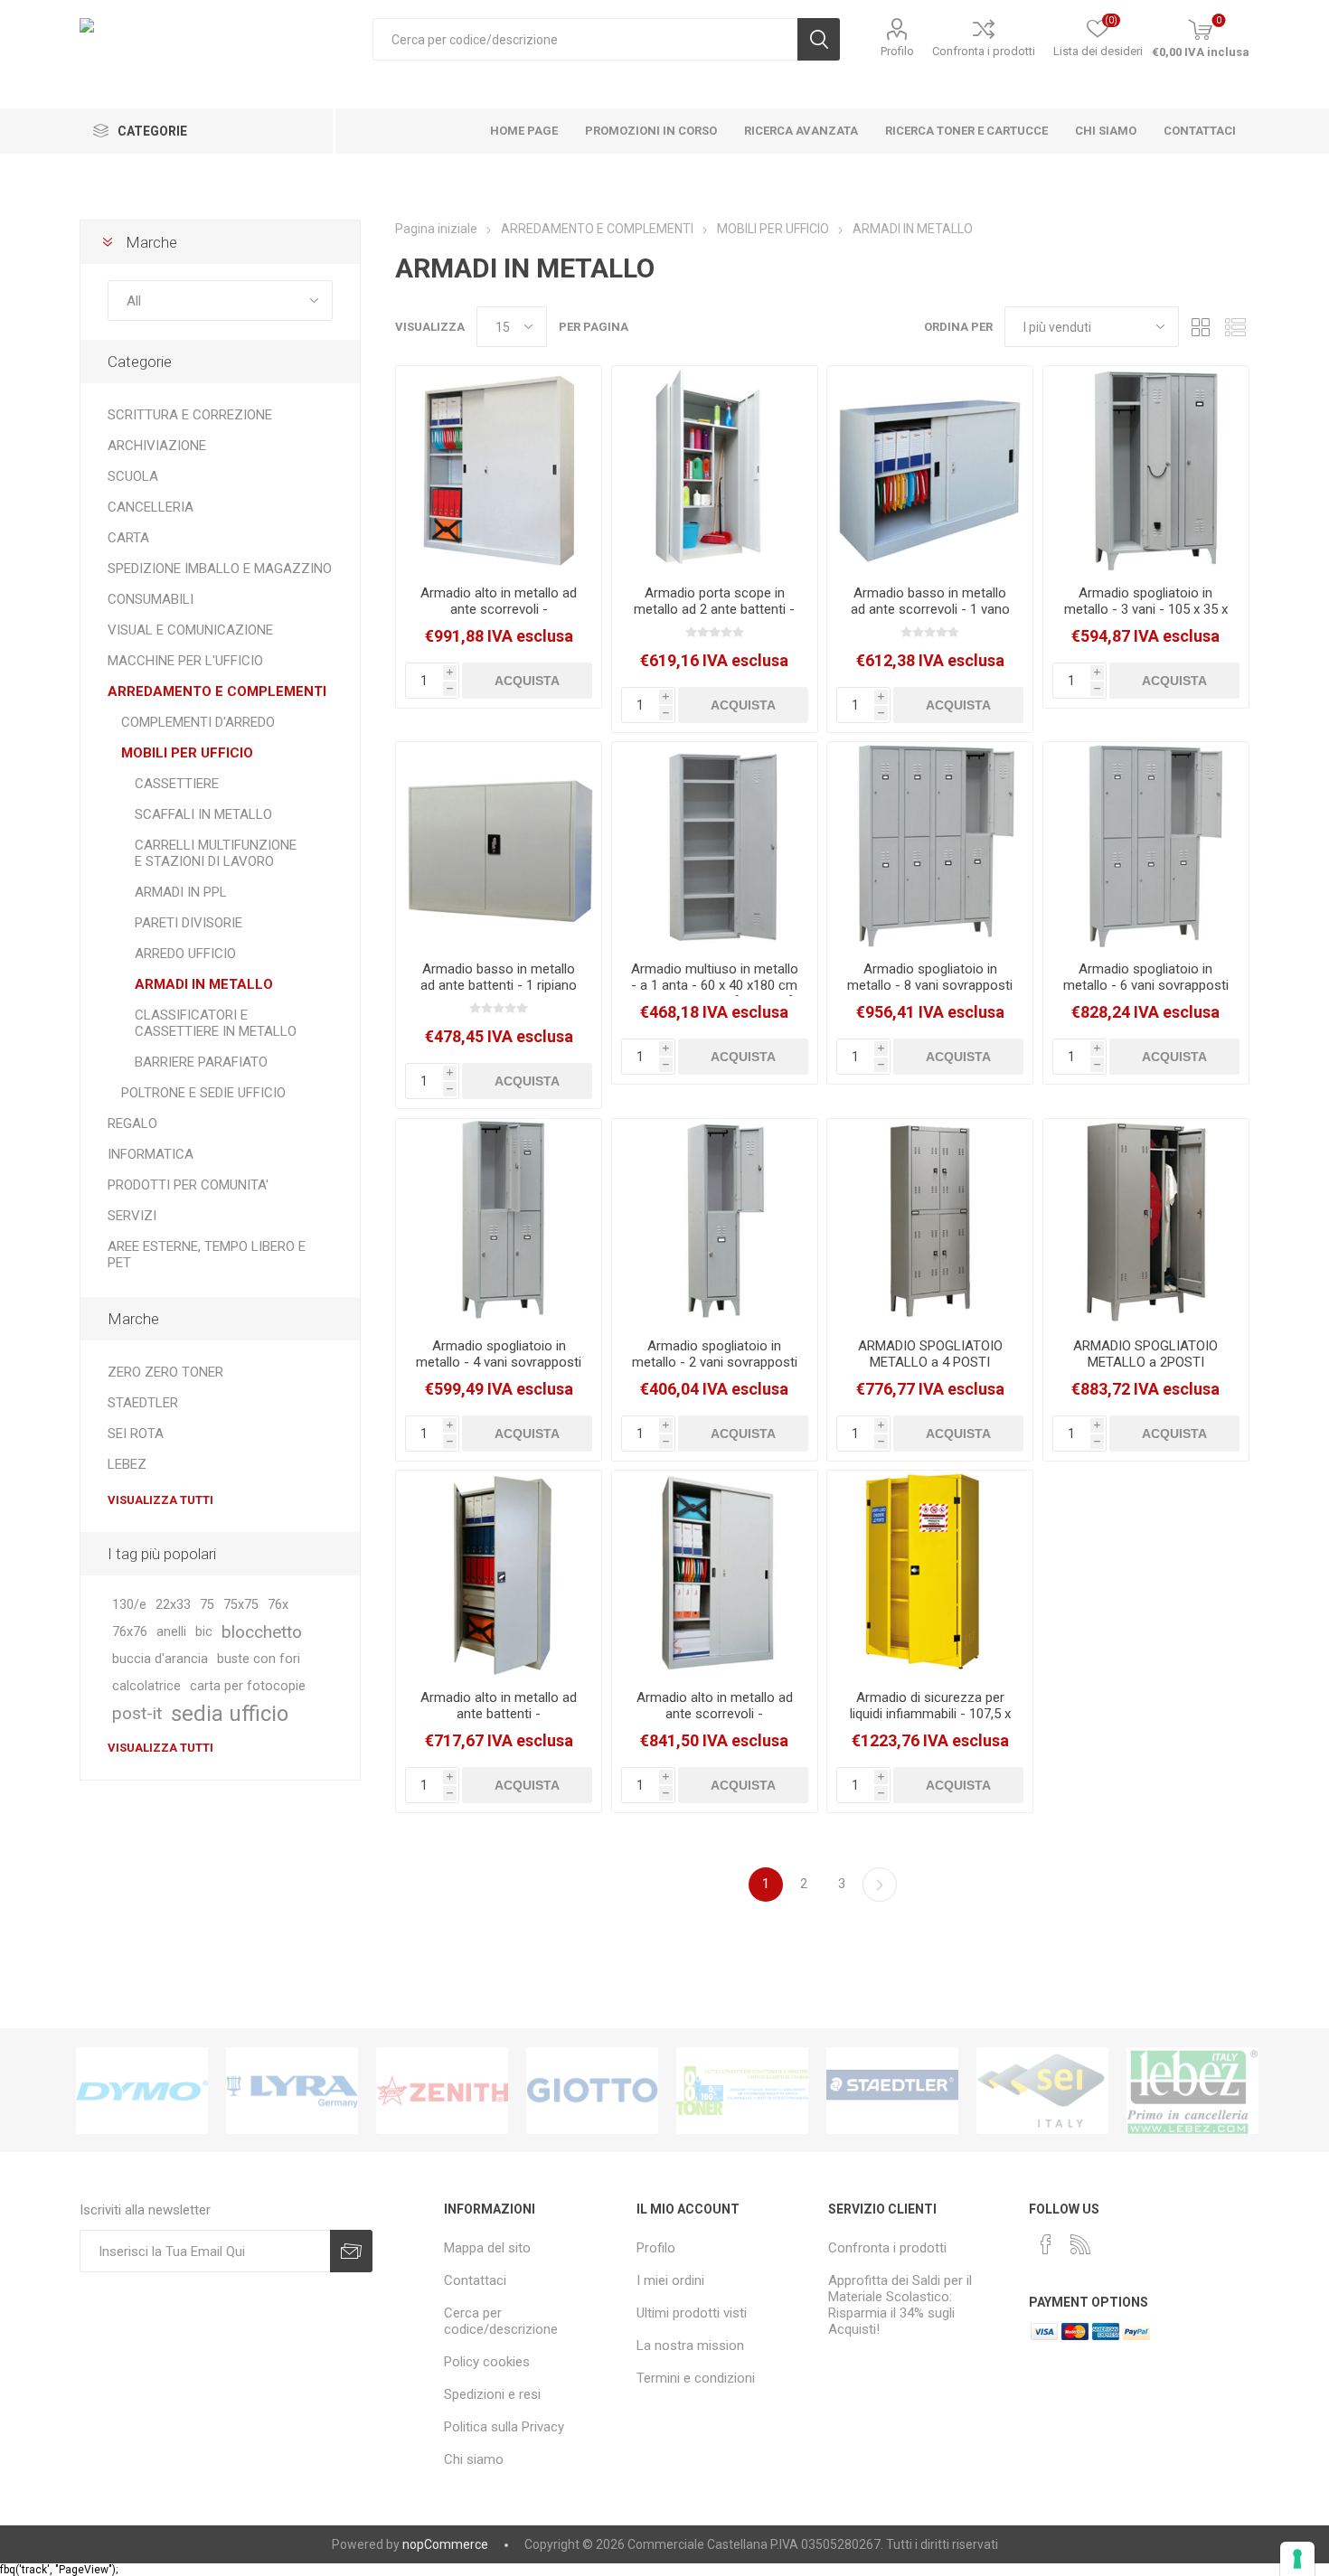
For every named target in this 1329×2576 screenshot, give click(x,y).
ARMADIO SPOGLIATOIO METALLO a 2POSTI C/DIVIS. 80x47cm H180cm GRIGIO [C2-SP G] (1145, 1370)
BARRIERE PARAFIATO (201, 1062)
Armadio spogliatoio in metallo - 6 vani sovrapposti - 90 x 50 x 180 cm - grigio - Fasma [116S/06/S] (1146, 993)
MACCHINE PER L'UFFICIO (185, 661)
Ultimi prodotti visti (692, 2313)
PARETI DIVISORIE (189, 923)
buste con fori (259, 1659)
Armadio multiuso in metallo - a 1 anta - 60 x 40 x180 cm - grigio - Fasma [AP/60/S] (715, 985)
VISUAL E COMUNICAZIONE (190, 630)
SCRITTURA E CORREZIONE (190, 415)
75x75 (241, 1605)
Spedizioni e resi (492, 2394)
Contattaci (475, 2280)
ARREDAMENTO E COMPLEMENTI (217, 691)
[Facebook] (1046, 2244)
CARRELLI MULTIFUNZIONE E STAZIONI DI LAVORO (216, 853)
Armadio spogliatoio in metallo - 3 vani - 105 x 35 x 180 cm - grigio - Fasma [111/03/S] (1146, 617)
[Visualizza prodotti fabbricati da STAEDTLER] (892, 2091)
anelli (171, 1632)
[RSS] (1080, 2244)
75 (207, 1605)
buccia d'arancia (160, 1659)
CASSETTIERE (177, 784)
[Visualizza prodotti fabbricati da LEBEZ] (1192, 2091)
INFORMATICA (151, 1154)
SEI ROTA (136, 1434)
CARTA (128, 538)
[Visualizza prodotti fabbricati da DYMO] (142, 2091)
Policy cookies (487, 2362)
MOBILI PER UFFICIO (187, 753)
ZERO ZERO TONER (165, 1372)
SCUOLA (133, 476)
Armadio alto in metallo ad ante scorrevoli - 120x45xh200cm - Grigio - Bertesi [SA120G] (715, 1722)
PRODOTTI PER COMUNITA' (188, 1185)
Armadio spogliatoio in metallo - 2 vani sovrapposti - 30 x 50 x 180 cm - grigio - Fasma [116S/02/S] (715, 1370)
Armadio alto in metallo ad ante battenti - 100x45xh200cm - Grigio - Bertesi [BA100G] (499, 1722)
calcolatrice (146, 1686)
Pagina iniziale (436, 229)
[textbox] (585, 39)
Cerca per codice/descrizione (501, 2321)
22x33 (173, 1605)
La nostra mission (690, 2346)
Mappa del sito (487, 2248)
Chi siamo (474, 2459)
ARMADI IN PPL (181, 892)
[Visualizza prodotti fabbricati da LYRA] (292, 2091)
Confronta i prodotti (984, 51)
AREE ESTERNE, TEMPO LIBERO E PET (207, 1255)
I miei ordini (670, 2280)
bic (204, 1632)
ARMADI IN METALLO (204, 984)
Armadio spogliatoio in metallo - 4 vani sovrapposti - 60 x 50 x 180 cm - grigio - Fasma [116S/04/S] (499, 1370)
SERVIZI (132, 1216)
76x (278, 1605)
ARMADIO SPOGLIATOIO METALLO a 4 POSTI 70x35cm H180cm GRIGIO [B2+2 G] (930, 1370)
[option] (142, 2091)
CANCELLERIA (151, 507)
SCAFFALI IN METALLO (203, 814)
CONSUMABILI (151, 599)
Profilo (897, 51)
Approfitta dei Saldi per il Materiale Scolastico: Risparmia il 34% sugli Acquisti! (900, 2305)
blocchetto (262, 1632)
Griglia (1202, 327)
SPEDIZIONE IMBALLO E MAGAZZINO (220, 569)
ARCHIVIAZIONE (157, 446)
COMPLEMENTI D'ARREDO (198, 722)
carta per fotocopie (248, 1686)
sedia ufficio (230, 1714)
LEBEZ (127, 1464)
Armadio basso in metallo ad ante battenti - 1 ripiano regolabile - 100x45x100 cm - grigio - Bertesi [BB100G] (499, 993)
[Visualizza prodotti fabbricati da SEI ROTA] (1042, 2091)
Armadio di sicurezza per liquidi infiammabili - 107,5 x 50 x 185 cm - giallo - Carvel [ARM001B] (930, 1722)
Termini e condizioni (696, 2378)
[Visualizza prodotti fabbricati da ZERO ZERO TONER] (742, 2091)
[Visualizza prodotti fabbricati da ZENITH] (442, 2091)
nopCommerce (445, 2544)
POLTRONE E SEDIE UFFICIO (203, 1093)
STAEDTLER (143, 1403)
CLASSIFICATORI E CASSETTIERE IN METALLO (216, 1023)
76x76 (130, 1632)
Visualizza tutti (160, 1500)
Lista (1236, 327)
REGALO (132, 1123)
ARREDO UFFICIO (185, 954)
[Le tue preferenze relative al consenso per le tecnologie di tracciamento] (1297, 2559)
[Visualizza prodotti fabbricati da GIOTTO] (592, 2091)
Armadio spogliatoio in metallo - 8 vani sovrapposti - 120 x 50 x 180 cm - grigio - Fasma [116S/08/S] (930, 993)
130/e (129, 1605)
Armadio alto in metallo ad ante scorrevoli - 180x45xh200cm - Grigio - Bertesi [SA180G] (499, 617)
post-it (137, 1713)
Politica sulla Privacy (504, 2427)
